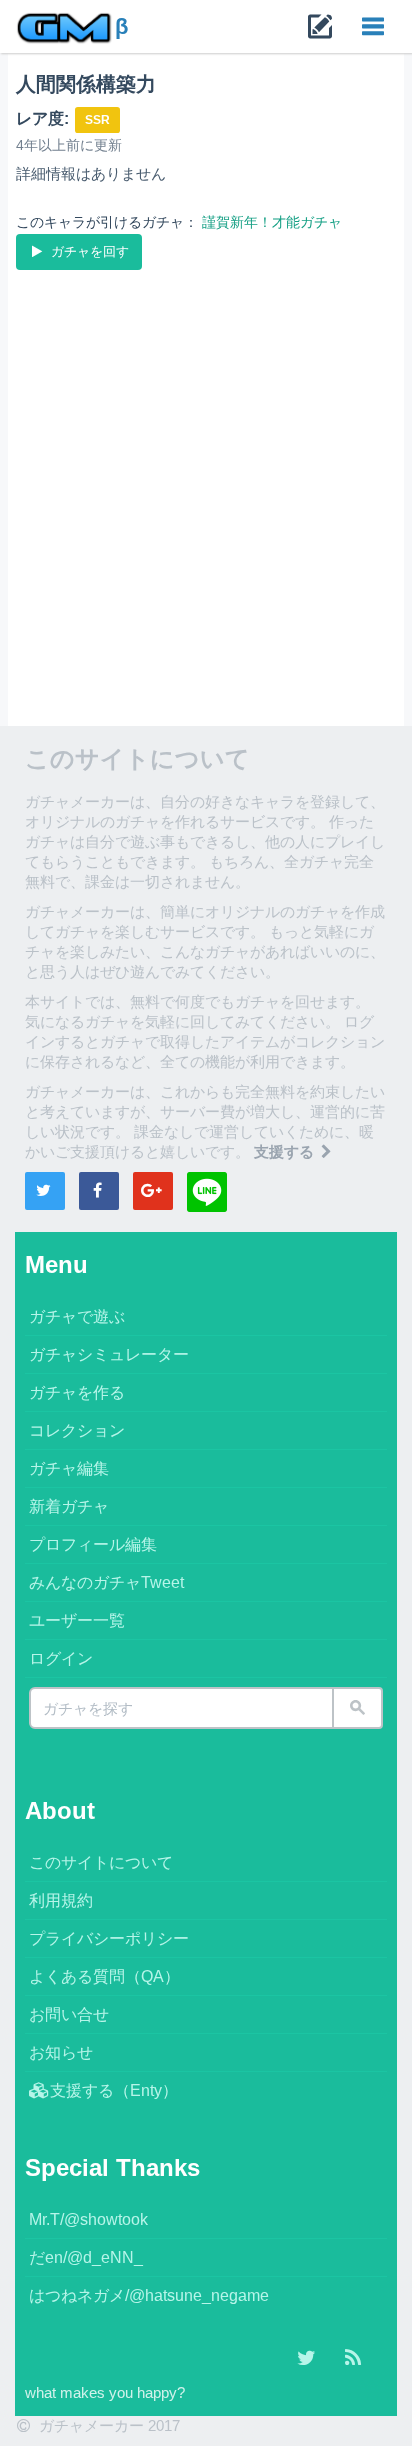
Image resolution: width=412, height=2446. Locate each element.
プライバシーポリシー (109, 1938)
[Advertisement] (206, 490)
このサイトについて (101, 1862)
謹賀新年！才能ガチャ (272, 222)
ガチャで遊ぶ (77, 1316)
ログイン (61, 1658)
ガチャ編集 (69, 1468)
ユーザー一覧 (77, 1620)
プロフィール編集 (93, 1544)
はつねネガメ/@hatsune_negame (149, 2295)
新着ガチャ (69, 1506)
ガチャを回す (88, 251)
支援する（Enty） (114, 2090)
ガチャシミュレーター (109, 1354)
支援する (286, 1151)
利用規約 (61, 1900)
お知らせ (61, 2052)
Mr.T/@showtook (88, 2219)
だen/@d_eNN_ (86, 2257)
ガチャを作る (77, 1392)
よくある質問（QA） (104, 1976)
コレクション (77, 1430)
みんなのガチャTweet (106, 1582)
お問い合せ (69, 2014)
